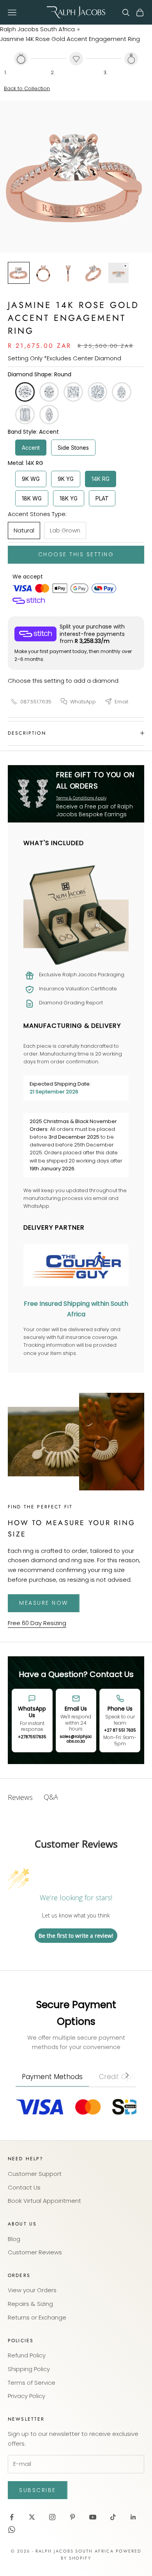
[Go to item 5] (118, 273)
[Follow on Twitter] (32, 2517)
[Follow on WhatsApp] (12, 2530)
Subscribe (38, 2490)
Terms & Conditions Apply (81, 798)
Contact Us (24, 2187)
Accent (31, 448)
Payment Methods (52, 2077)
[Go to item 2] (44, 273)
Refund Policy (27, 2355)
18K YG (69, 498)
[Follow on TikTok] (113, 2517)
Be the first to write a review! (76, 1936)
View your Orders (32, 2290)
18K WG (32, 498)
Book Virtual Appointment (44, 2201)
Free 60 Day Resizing (37, 1623)
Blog (14, 2239)
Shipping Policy (29, 2369)
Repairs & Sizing (30, 2304)
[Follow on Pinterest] (72, 2517)
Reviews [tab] (20, 1797)
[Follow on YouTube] (93, 2517)
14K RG (101, 479)
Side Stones (73, 448)
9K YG (66, 479)
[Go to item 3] (69, 273)
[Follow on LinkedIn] (133, 2517)
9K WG (31, 479)
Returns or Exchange (37, 2317)
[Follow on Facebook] (12, 2517)
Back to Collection (27, 88)
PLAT (102, 498)
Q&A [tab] (51, 1797)
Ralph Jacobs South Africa (37, 29)
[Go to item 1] (19, 273)
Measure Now (44, 1603)
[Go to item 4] (94, 273)
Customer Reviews (35, 2252)
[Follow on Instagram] (52, 2517)
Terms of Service (32, 2383)
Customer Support (35, 2174)
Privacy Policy (27, 2396)
